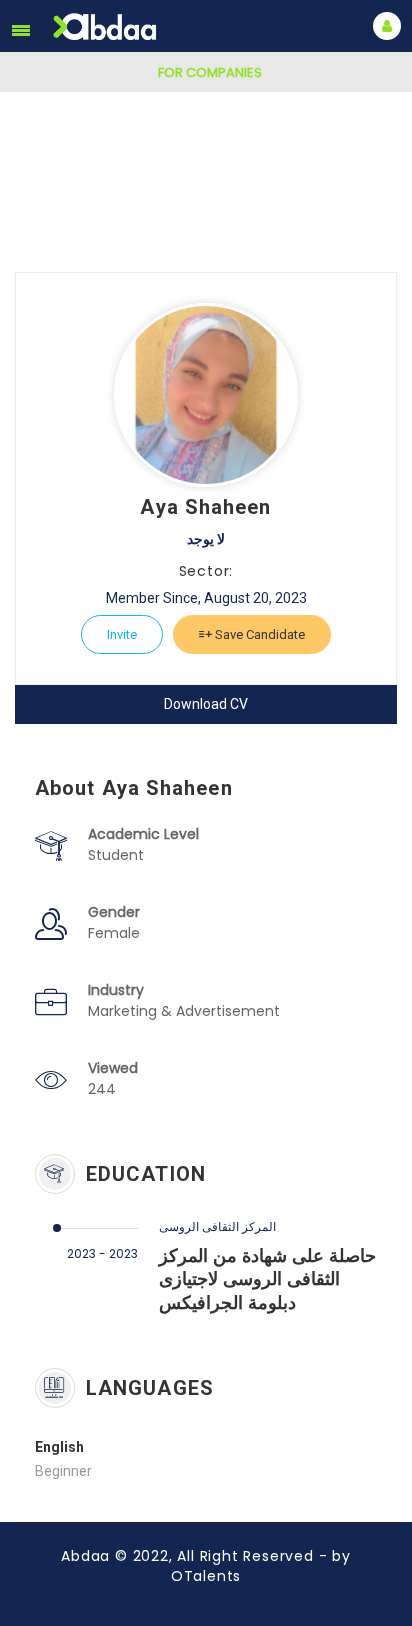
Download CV (206, 704)
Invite (122, 634)
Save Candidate (258, 634)
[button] (21, 30)
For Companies (210, 72)
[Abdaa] (107, 26)
